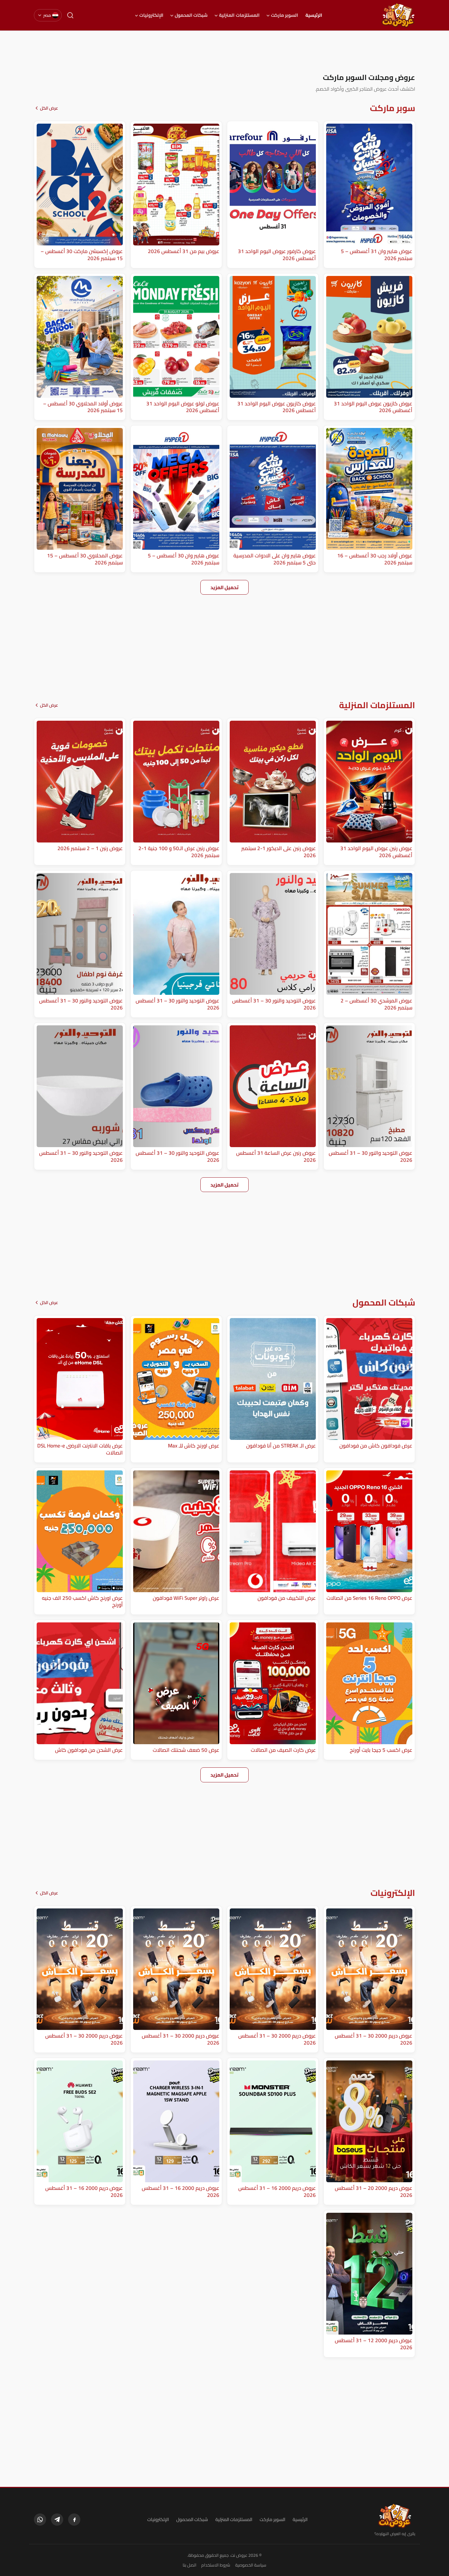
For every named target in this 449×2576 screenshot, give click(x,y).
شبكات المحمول (191, 15)
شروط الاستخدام (216, 2565)
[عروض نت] (395, 2516)
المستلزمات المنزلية (239, 15)
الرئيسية (314, 15)
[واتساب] (40, 2520)
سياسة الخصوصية (251, 2565)
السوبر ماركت (285, 15)
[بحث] (70, 15)
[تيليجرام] (57, 2520)
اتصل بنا (190, 2565)
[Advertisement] (224, 52)
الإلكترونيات (151, 15)
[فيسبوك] (74, 2520)
